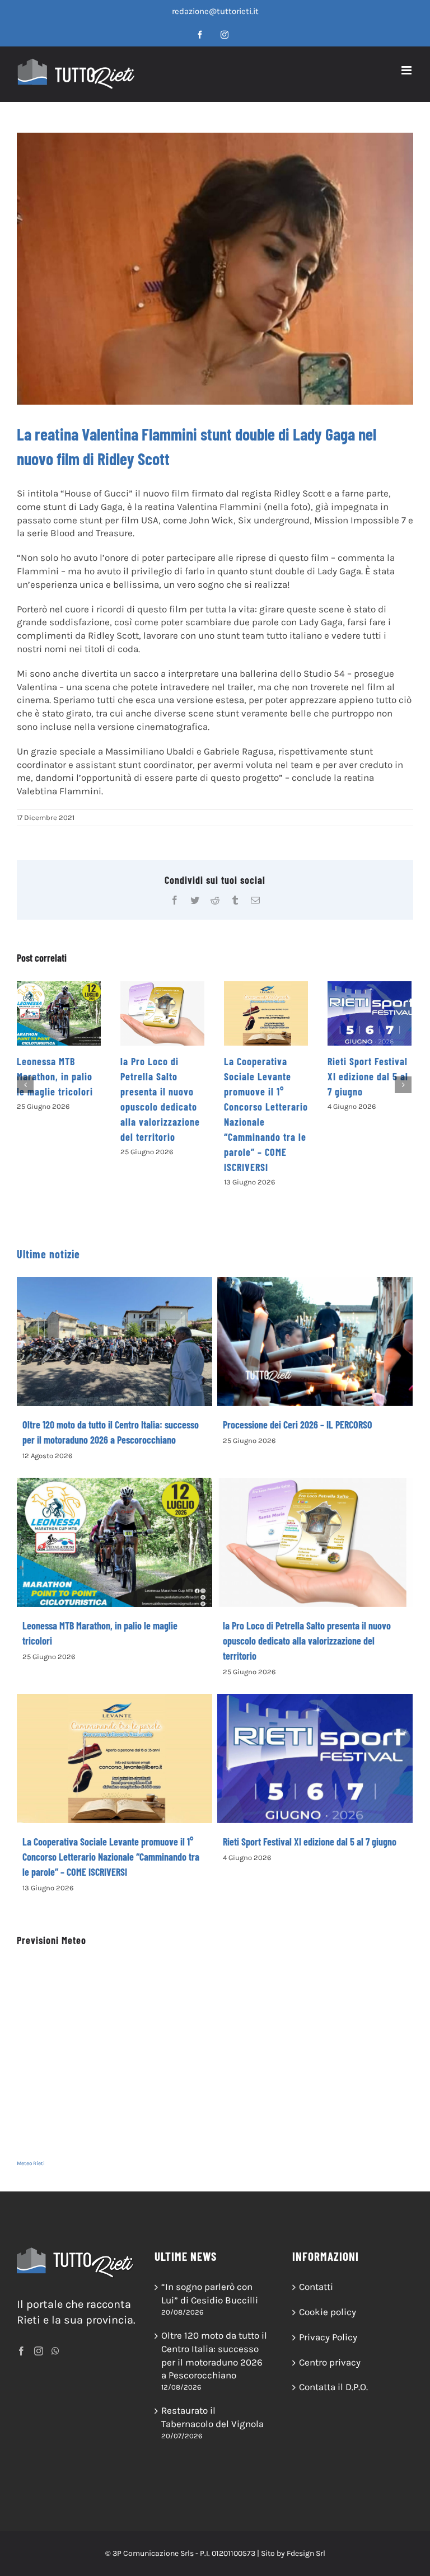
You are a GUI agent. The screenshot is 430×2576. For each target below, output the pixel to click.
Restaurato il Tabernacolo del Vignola (212, 2417)
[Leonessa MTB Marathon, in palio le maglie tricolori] (114, 1542)
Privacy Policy (328, 2337)
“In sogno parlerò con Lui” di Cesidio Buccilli (210, 2293)
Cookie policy (328, 2312)
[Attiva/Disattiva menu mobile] (407, 70)
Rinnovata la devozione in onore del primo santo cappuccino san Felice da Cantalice (368, 1092)
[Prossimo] (403, 1085)
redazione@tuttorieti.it (215, 11)
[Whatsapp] (55, 2351)
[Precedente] (25, 1085)
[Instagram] (39, 2351)
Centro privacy (330, 2362)
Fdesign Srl (306, 2553)
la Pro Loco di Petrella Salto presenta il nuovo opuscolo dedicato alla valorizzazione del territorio (307, 1641)
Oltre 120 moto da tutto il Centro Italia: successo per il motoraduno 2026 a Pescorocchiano (214, 2355)
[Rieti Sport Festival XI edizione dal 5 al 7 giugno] (266, 1013)
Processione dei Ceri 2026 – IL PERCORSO (298, 1425)
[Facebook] (21, 2351)
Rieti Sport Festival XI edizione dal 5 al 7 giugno (264, 1076)
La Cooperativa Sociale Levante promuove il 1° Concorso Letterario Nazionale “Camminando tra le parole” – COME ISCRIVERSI (111, 1857)
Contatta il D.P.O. (333, 2387)
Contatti (316, 2287)
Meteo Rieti (31, 2163)
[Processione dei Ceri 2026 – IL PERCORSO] (315, 1341)
